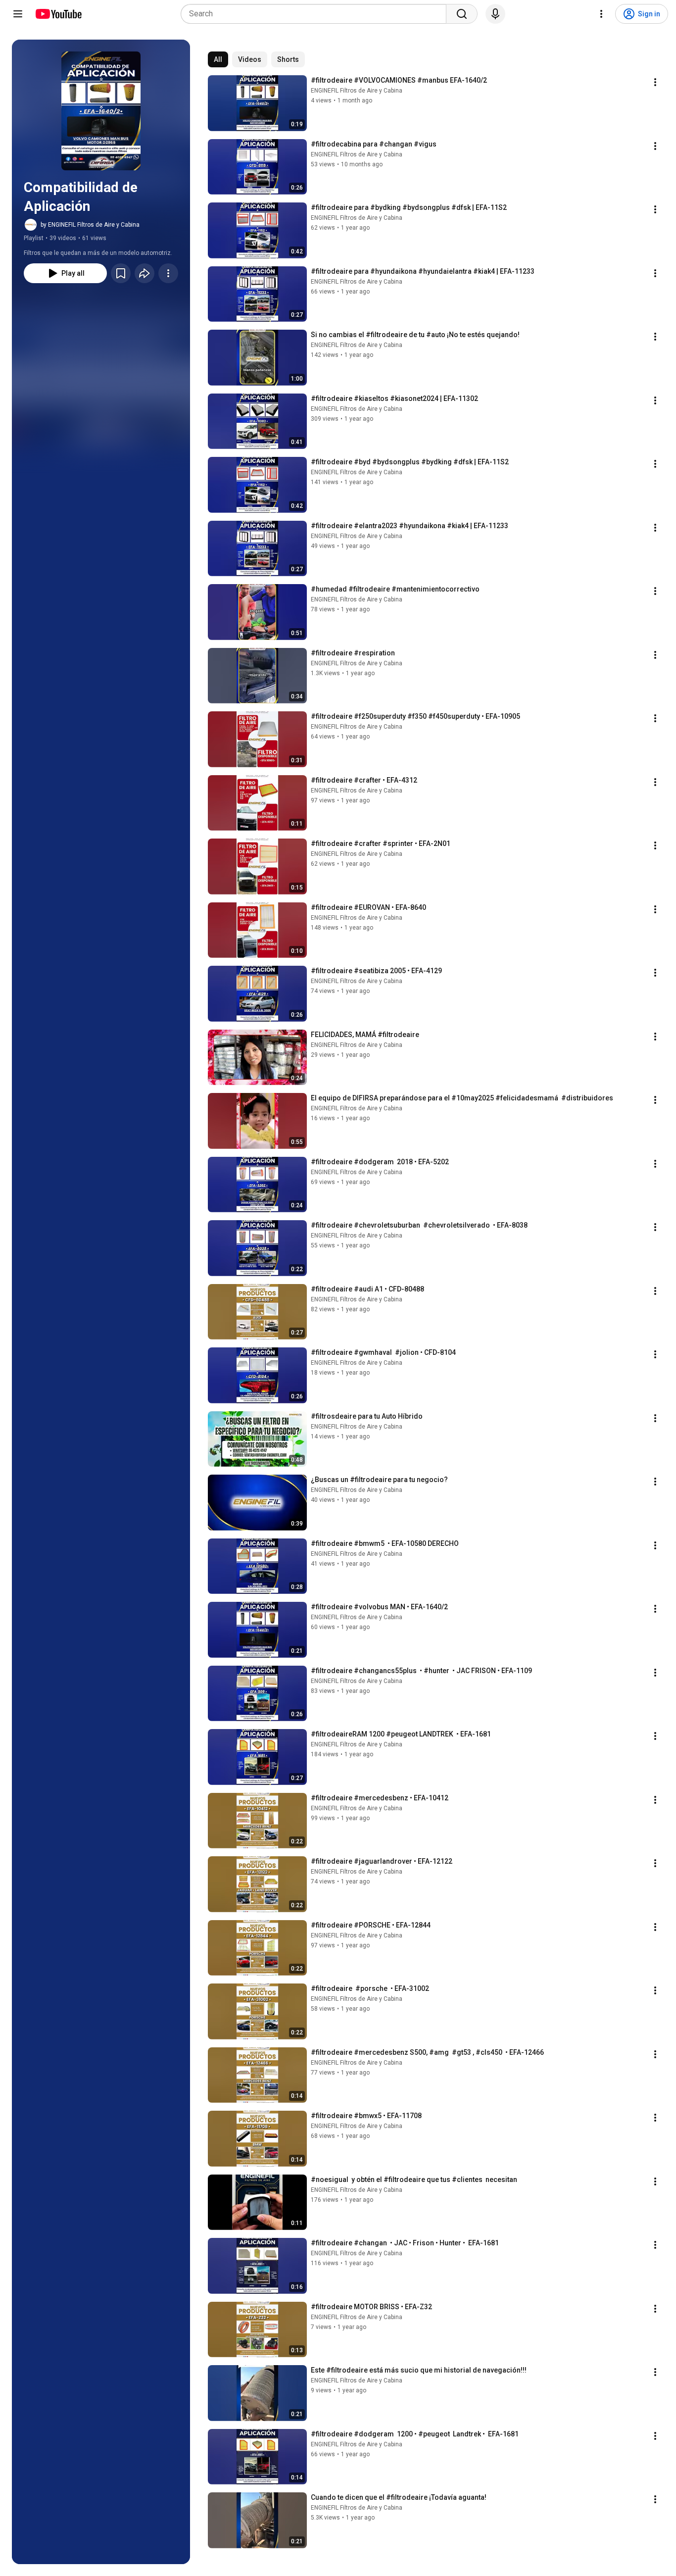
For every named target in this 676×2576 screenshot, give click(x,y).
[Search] (462, 14)
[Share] (145, 273)
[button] (101, 111)
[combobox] (316, 14)
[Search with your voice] (495, 14)
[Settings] (601, 14)
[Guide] (18, 14)
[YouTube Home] (58, 14)
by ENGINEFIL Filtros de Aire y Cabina (90, 225)
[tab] (218, 59)
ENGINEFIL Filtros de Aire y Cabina (357, 91)
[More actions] (168, 273)
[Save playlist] (121, 273)
